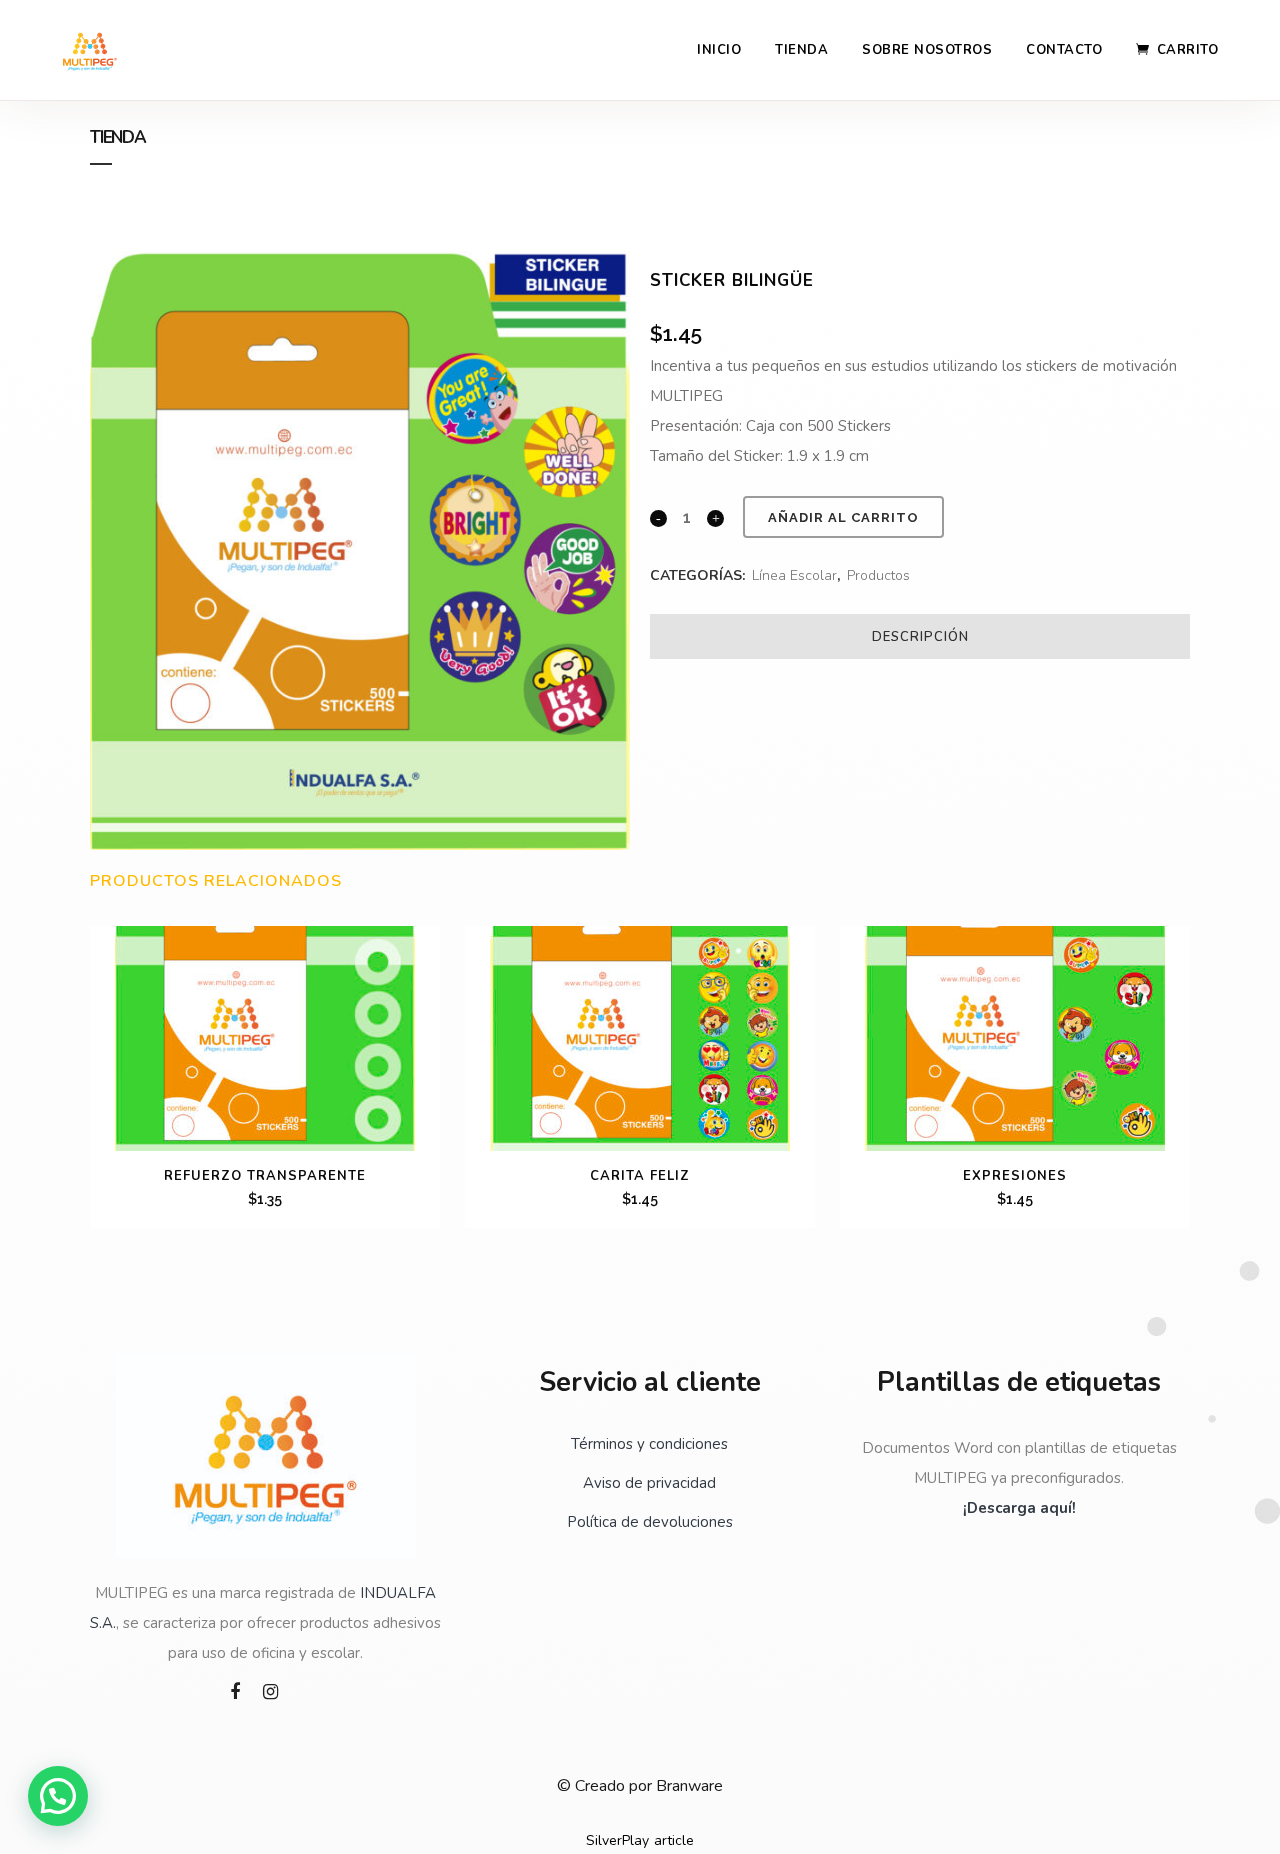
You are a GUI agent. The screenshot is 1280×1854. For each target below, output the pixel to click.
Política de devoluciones (650, 1522)
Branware (689, 1786)
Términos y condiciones (649, 1444)
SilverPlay (617, 1840)
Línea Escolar (794, 575)
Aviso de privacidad (649, 1483)
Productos (878, 575)
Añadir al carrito (843, 517)
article (674, 1840)
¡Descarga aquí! (1019, 1508)
